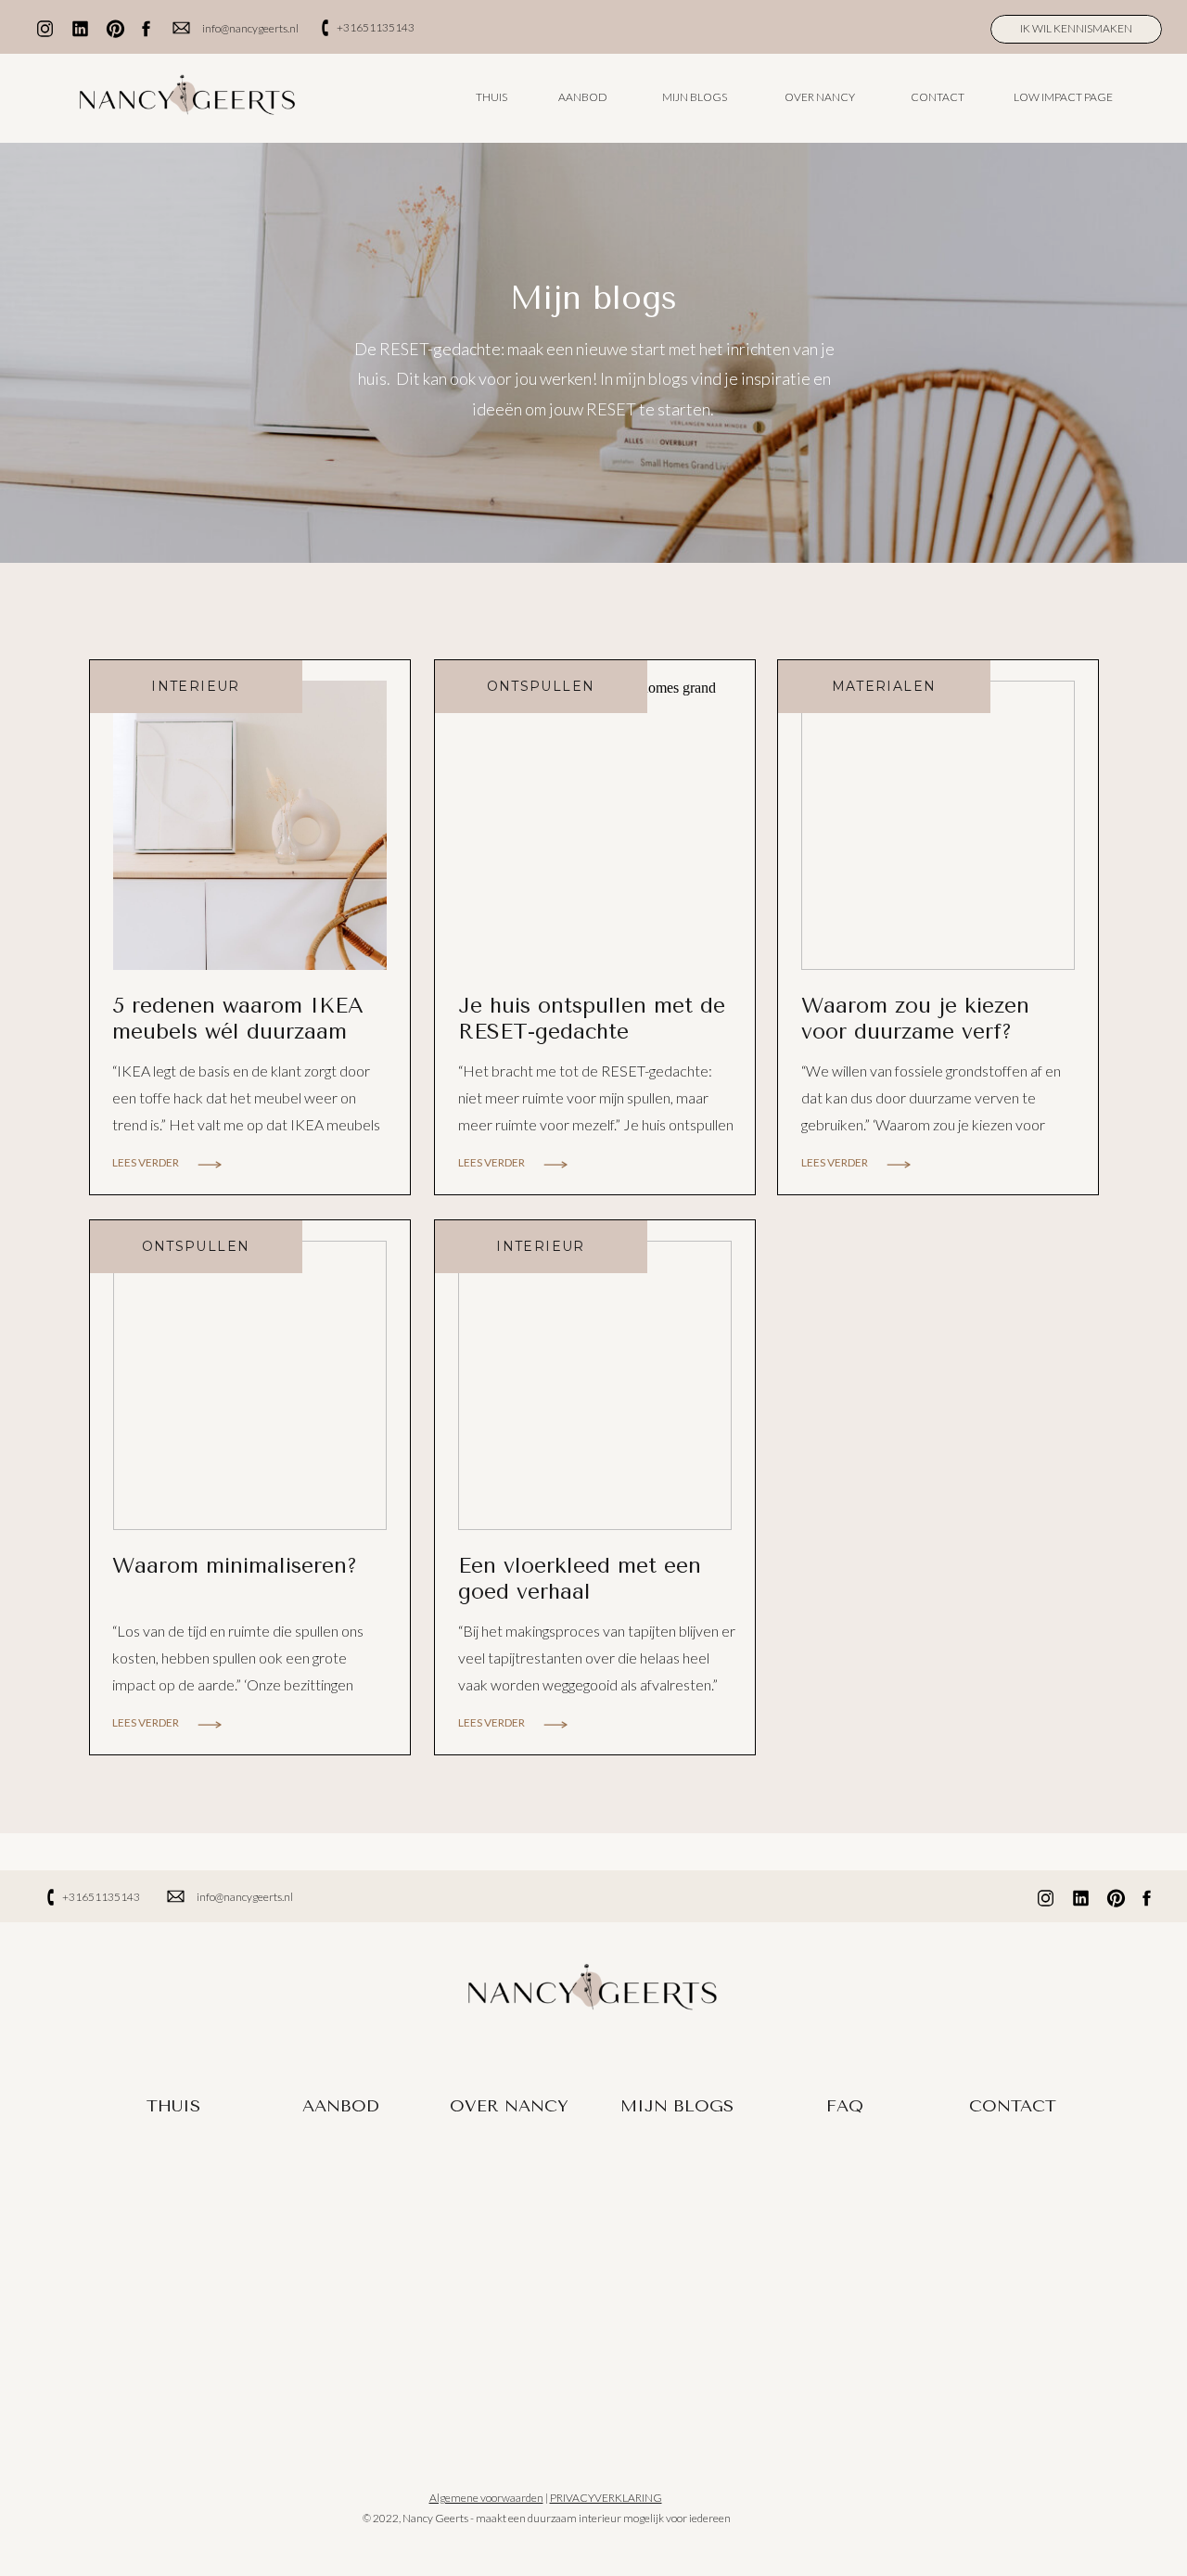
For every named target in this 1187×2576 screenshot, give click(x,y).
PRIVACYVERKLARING (606, 2498)
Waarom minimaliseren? (235, 1566)
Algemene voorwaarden (486, 2498)
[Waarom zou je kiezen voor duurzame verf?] (938, 825)
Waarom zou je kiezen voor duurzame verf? (915, 1019)
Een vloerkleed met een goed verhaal (580, 1579)
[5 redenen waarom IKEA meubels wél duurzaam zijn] (250, 825)
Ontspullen (541, 686)
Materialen (884, 686)
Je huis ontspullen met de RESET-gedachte (592, 1019)
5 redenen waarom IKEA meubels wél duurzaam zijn (238, 1031)
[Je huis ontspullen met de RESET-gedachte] (595, 825)
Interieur (196, 686)
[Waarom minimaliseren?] (250, 1385)
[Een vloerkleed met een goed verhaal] (595, 1385)
